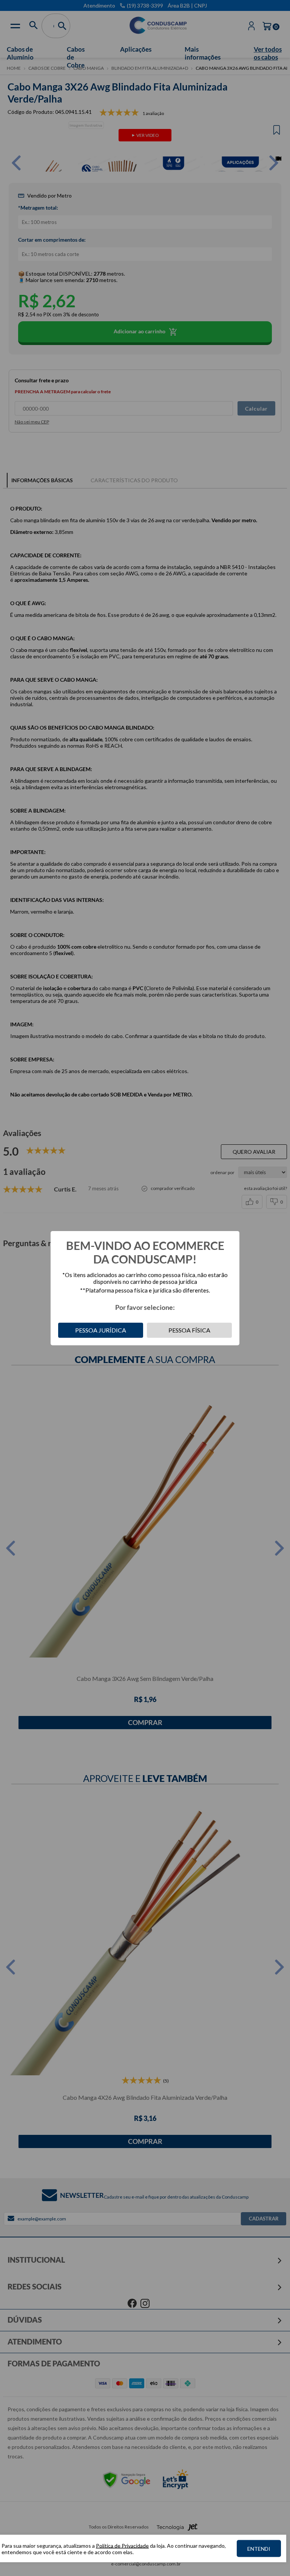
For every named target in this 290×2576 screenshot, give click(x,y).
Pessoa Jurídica (101, 1330)
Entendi (259, 2549)
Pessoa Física (189, 1330)
